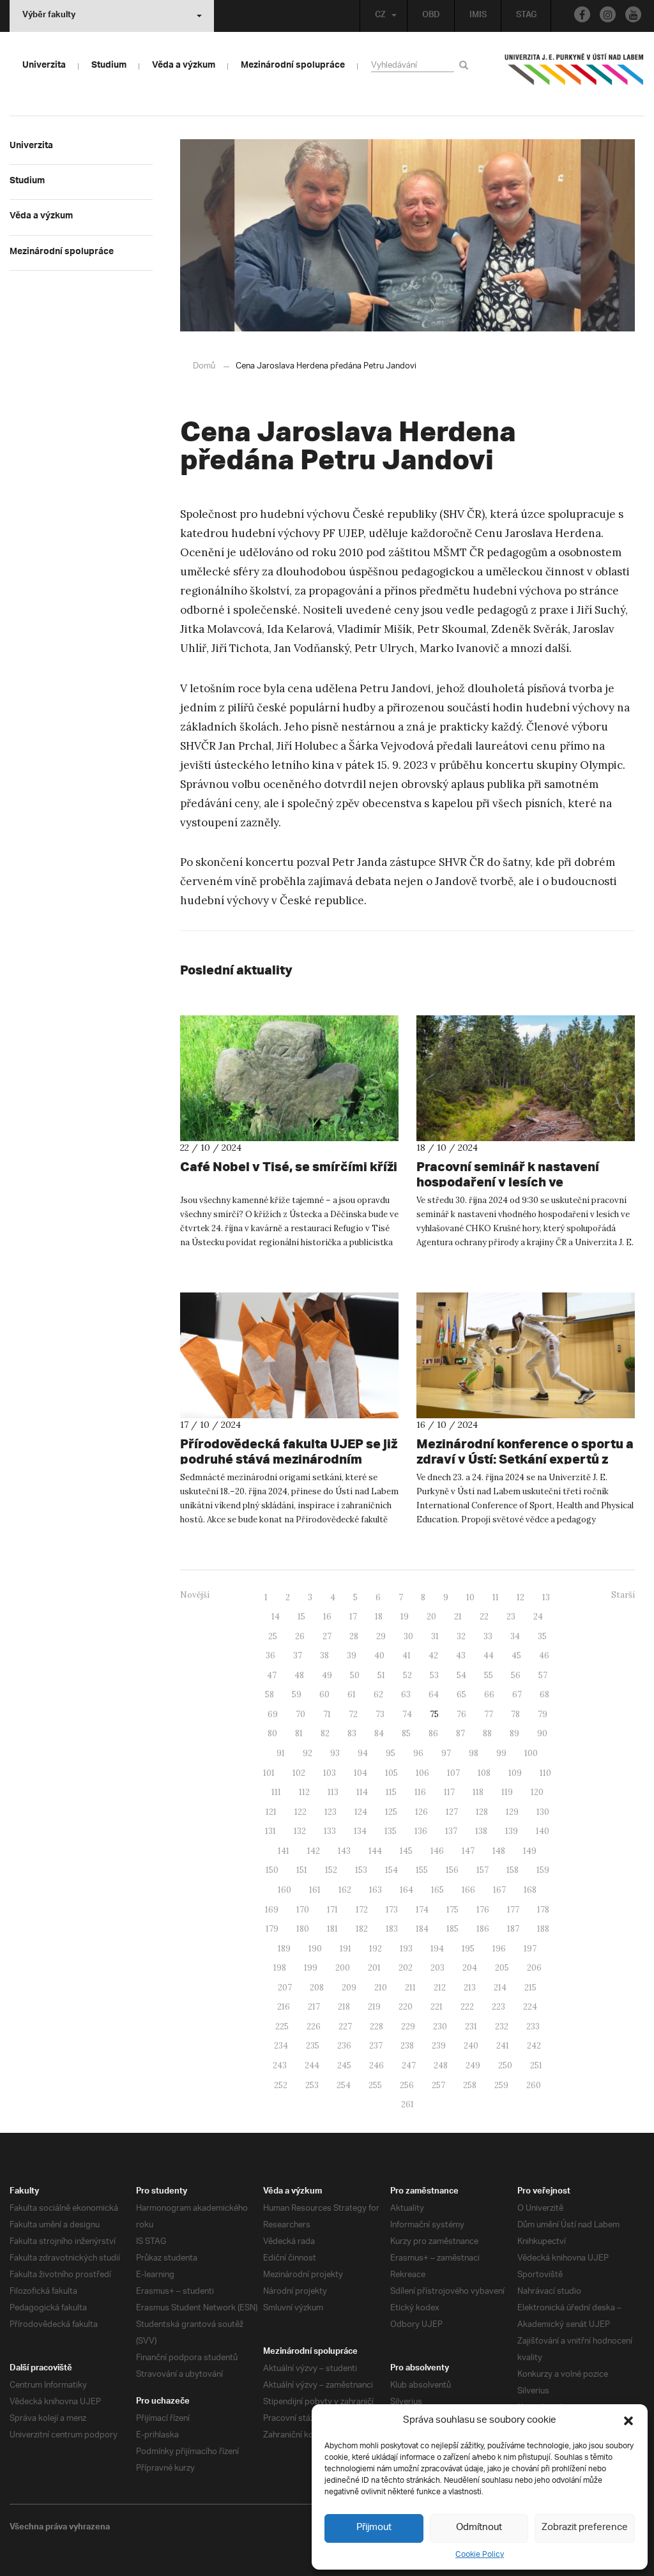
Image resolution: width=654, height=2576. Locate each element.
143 (344, 1851)
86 (433, 1733)
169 (272, 1910)
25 (273, 1636)
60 (324, 1694)
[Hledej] (466, 65)
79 (543, 1714)
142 (314, 1851)
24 (538, 1617)
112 (304, 1792)
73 (380, 1714)
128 (482, 1812)
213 (470, 1988)
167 (499, 1890)
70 (300, 1714)
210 (381, 1988)
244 (312, 2065)
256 (407, 2085)
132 (300, 1831)
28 (354, 1636)
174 (422, 1910)
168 (530, 1890)
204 (470, 1968)
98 (474, 1753)
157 (483, 1870)
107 (453, 1773)
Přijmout (374, 2528)
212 (440, 1988)
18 (379, 1617)
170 (303, 1910)
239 (439, 2046)
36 (270, 1655)
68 (544, 1694)
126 (422, 1812)
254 (344, 2085)
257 (438, 2085)
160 (285, 1890)
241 (503, 2046)
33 (488, 1636)
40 (379, 1655)
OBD (431, 16)
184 (422, 1929)
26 (300, 1636)
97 (446, 1753)
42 (433, 1655)
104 (361, 1773)
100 (531, 1753)
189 (284, 1949)
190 (315, 1949)
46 (544, 1655)
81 (299, 1733)
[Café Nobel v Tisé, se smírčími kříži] (289, 1078)
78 (515, 1714)
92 (308, 1753)
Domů (204, 366)
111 (276, 1792)
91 (281, 1753)
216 (284, 2007)
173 (392, 1910)
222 (467, 2007)
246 (376, 2065)
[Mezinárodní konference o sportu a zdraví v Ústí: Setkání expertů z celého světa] (526, 1355)
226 (314, 2027)
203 (437, 1968)
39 (352, 1655)
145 (406, 1851)
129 (512, 1812)
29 (381, 1636)
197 (530, 1949)
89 (514, 1733)
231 (471, 2027)
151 (302, 1870)
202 (406, 1968)
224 (530, 2007)
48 (299, 1675)
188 (543, 1929)
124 (361, 1812)
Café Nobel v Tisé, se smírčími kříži (289, 1166)
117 (449, 1792)
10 (470, 1597)
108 (484, 1773)
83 (352, 1733)
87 (460, 1733)
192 (376, 1949)
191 (346, 1949)
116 (420, 1792)
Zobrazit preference (585, 2528)
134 (360, 1831)
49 (327, 1675)
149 (530, 1851)
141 (284, 1851)
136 (421, 1831)
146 (437, 1851)
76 (461, 1714)
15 (301, 1617)
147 (468, 1851)
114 (362, 1792)
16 (327, 1617)
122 (300, 1812)
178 (543, 1910)
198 (280, 1968)
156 (452, 1870)
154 (392, 1870)
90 (542, 1733)
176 (483, 1910)
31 (435, 1636)
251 (536, 2065)
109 (515, 1773)
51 (381, 1675)
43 (461, 1655)
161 (315, 1890)
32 (461, 1636)
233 (533, 2027)
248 (441, 2065)
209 (349, 1988)
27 (327, 1636)
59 (297, 1694)
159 (543, 1870)
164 (407, 1890)
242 (534, 2046)
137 (451, 1831)
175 (452, 1910)
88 (487, 1733)
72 (353, 1714)
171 (332, 1910)
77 (489, 1714)
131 (270, 1831)
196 (499, 1949)
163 (376, 1890)
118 (478, 1792)
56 (516, 1675)
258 (470, 2085)
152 (331, 1870)
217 (314, 2007)
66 (489, 1694)
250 (505, 2065)
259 (501, 2085)
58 (270, 1694)
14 (276, 1617)
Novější (195, 1595)
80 (272, 1733)
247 (409, 2065)
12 (521, 1597)
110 (545, 1773)
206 (534, 1968)
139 (512, 1831)
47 (272, 1675)
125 (391, 1812)
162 (345, 1890)
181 (332, 1929)
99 (501, 1753)
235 (313, 2046)
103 (330, 1773)
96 (418, 1753)
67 (517, 1694)
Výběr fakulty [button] (49, 16)
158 (513, 1870)
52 (407, 1675)
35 (542, 1636)
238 (407, 2046)
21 (458, 1617)
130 (543, 1812)
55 (489, 1675)
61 (352, 1694)
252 (281, 2085)
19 (405, 1617)
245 (344, 2065)
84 (379, 1733)
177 (513, 1910)
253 (312, 2085)
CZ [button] (380, 16)
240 (471, 2046)
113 (333, 1792)
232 (502, 2027)
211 (410, 1988)
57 (543, 1675)
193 (406, 1949)
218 (344, 2007)
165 (437, 1890)
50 (355, 1675)
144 (375, 1851)
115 (391, 1792)
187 (513, 1929)
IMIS (478, 16)
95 (391, 1753)
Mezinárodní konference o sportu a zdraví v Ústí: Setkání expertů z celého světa (525, 1459)
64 (434, 1694)
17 (353, 1617)
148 (499, 1851)
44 (489, 1655)
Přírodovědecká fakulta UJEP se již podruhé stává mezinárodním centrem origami (289, 1459)
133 (330, 1831)
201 (374, 1968)
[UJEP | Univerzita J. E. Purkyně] (574, 75)
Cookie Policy (480, 2555)
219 (374, 2007)
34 (515, 1636)
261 (407, 2104)
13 (546, 1597)
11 (496, 1597)
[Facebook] (582, 14)
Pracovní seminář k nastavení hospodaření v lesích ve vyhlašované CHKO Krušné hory (515, 1182)
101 (269, 1773)
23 (511, 1617)
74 (407, 1714)
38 (324, 1655)
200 (343, 1968)
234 (281, 2046)
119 (507, 1792)
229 (408, 2027)
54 (461, 1675)
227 (345, 2027)
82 (325, 1733)
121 (271, 1812)
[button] (628, 2421)
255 (375, 2085)
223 (498, 2007)
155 (422, 1870)
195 (468, 1949)
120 (537, 1792)
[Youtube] (633, 14)
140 (543, 1831)
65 (461, 1694)
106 (422, 1773)
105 (392, 1773)
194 (437, 1949)
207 (285, 1988)
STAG (526, 16)
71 (327, 1714)
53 (434, 1675)
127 (452, 1812)
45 (516, 1655)
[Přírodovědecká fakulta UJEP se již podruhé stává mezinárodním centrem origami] (289, 1355)
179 (272, 1929)
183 (392, 1929)
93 (335, 1753)
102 (299, 1773)
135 (391, 1831)
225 (282, 2027)
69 (273, 1714)
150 (272, 1870)
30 (408, 1636)
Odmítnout (479, 2528)
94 (363, 1753)
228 (376, 2027)
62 (378, 1694)
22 (484, 1617)
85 (406, 1733)
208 (317, 1988)
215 (530, 1988)
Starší (623, 1595)
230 (440, 2027)
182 (362, 1929)
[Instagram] (608, 14)
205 (502, 1968)
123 (331, 1812)
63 (406, 1694)
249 (473, 2065)
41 (407, 1655)
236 (344, 2046)
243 (280, 2065)
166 (468, 1890)
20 (431, 1617)
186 (483, 1929)
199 (311, 1968)
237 (376, 2046)
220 (406, 2007)
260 (534, 2085)
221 (437, 2007)
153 (361, 1870)
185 (452, 1929)
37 (298, 1655)
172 (362, 1910)
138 (481, 1831)
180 (303, 1929)
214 (500, 1988)
